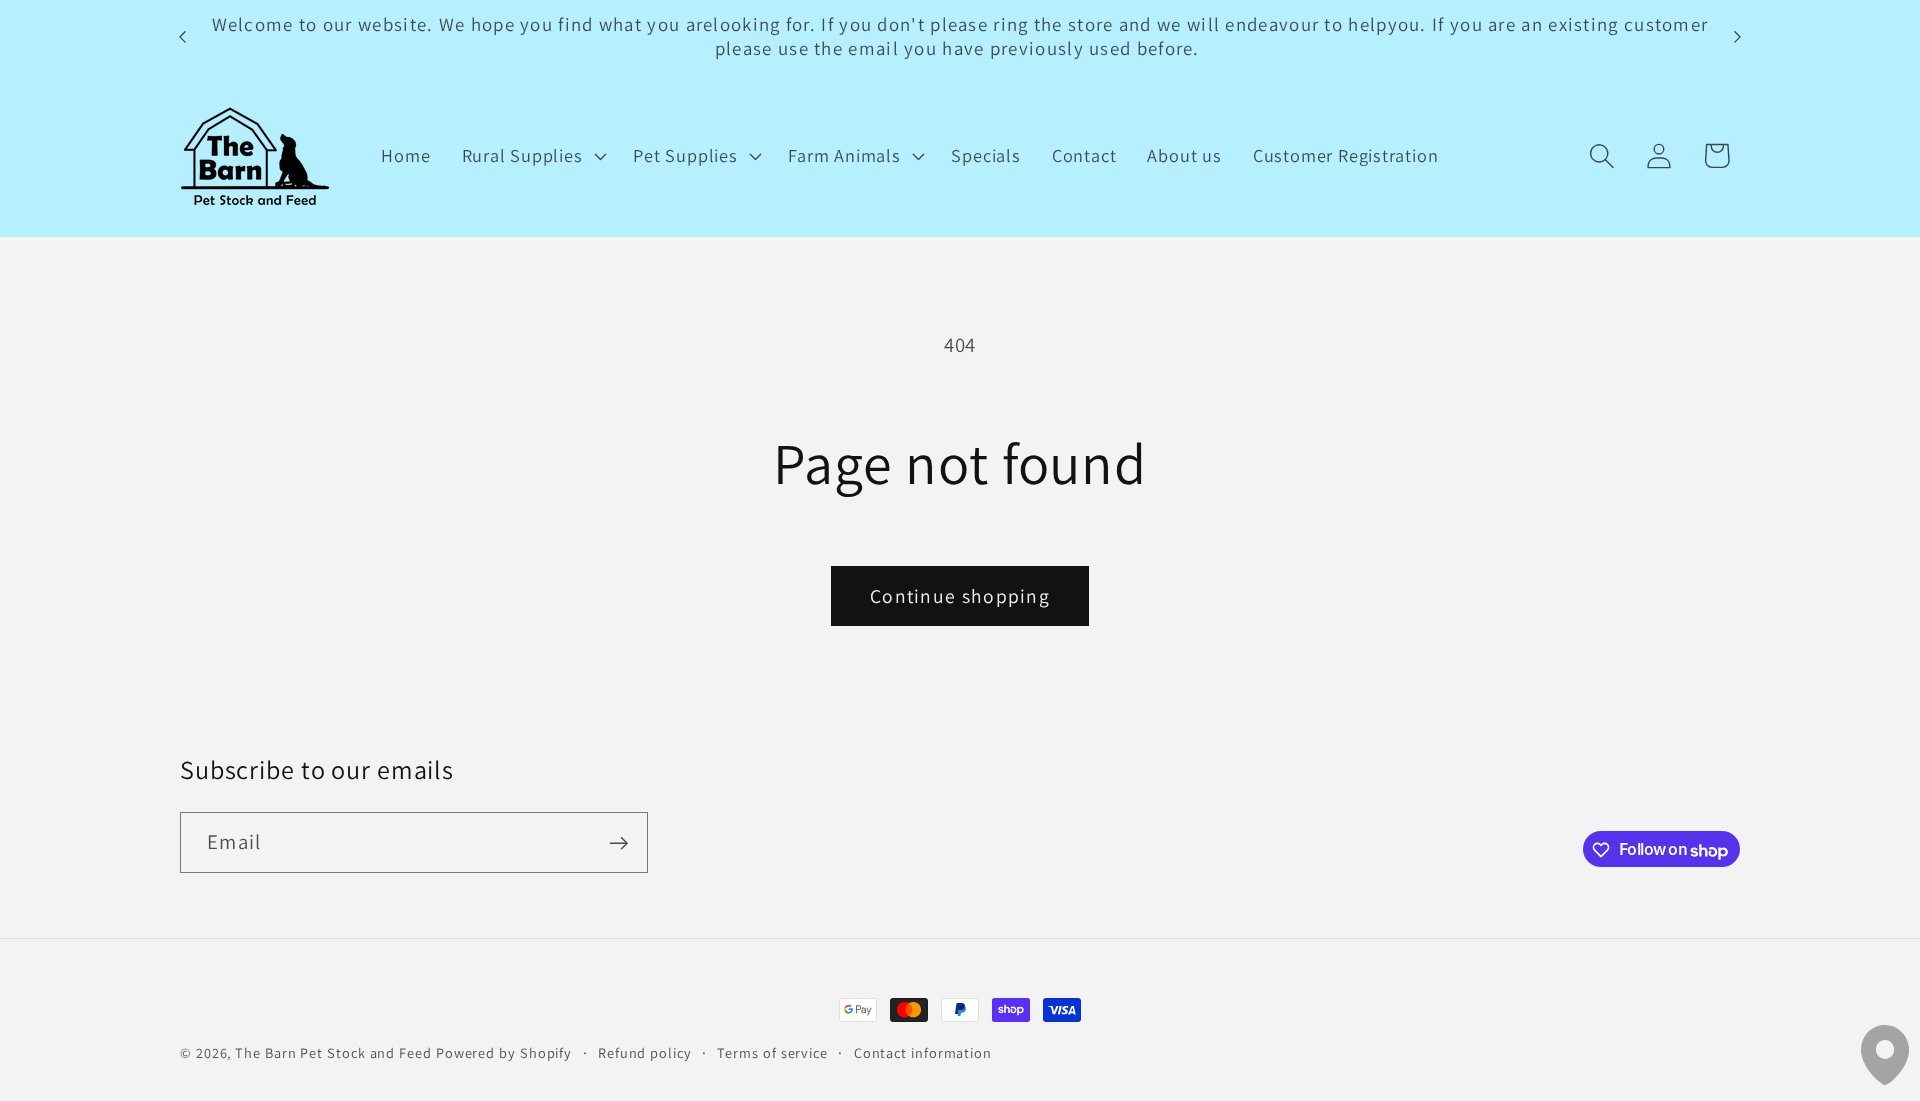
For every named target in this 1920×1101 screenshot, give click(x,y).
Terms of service (772, 1052)
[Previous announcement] (183, 36)
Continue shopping (960, 596)
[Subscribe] (618, 843)
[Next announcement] (1738, 36)
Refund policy (645, 1052)
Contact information (923, 1052)
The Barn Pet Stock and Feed (333, 1052)
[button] (532, 156)
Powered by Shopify (504, 1052)
